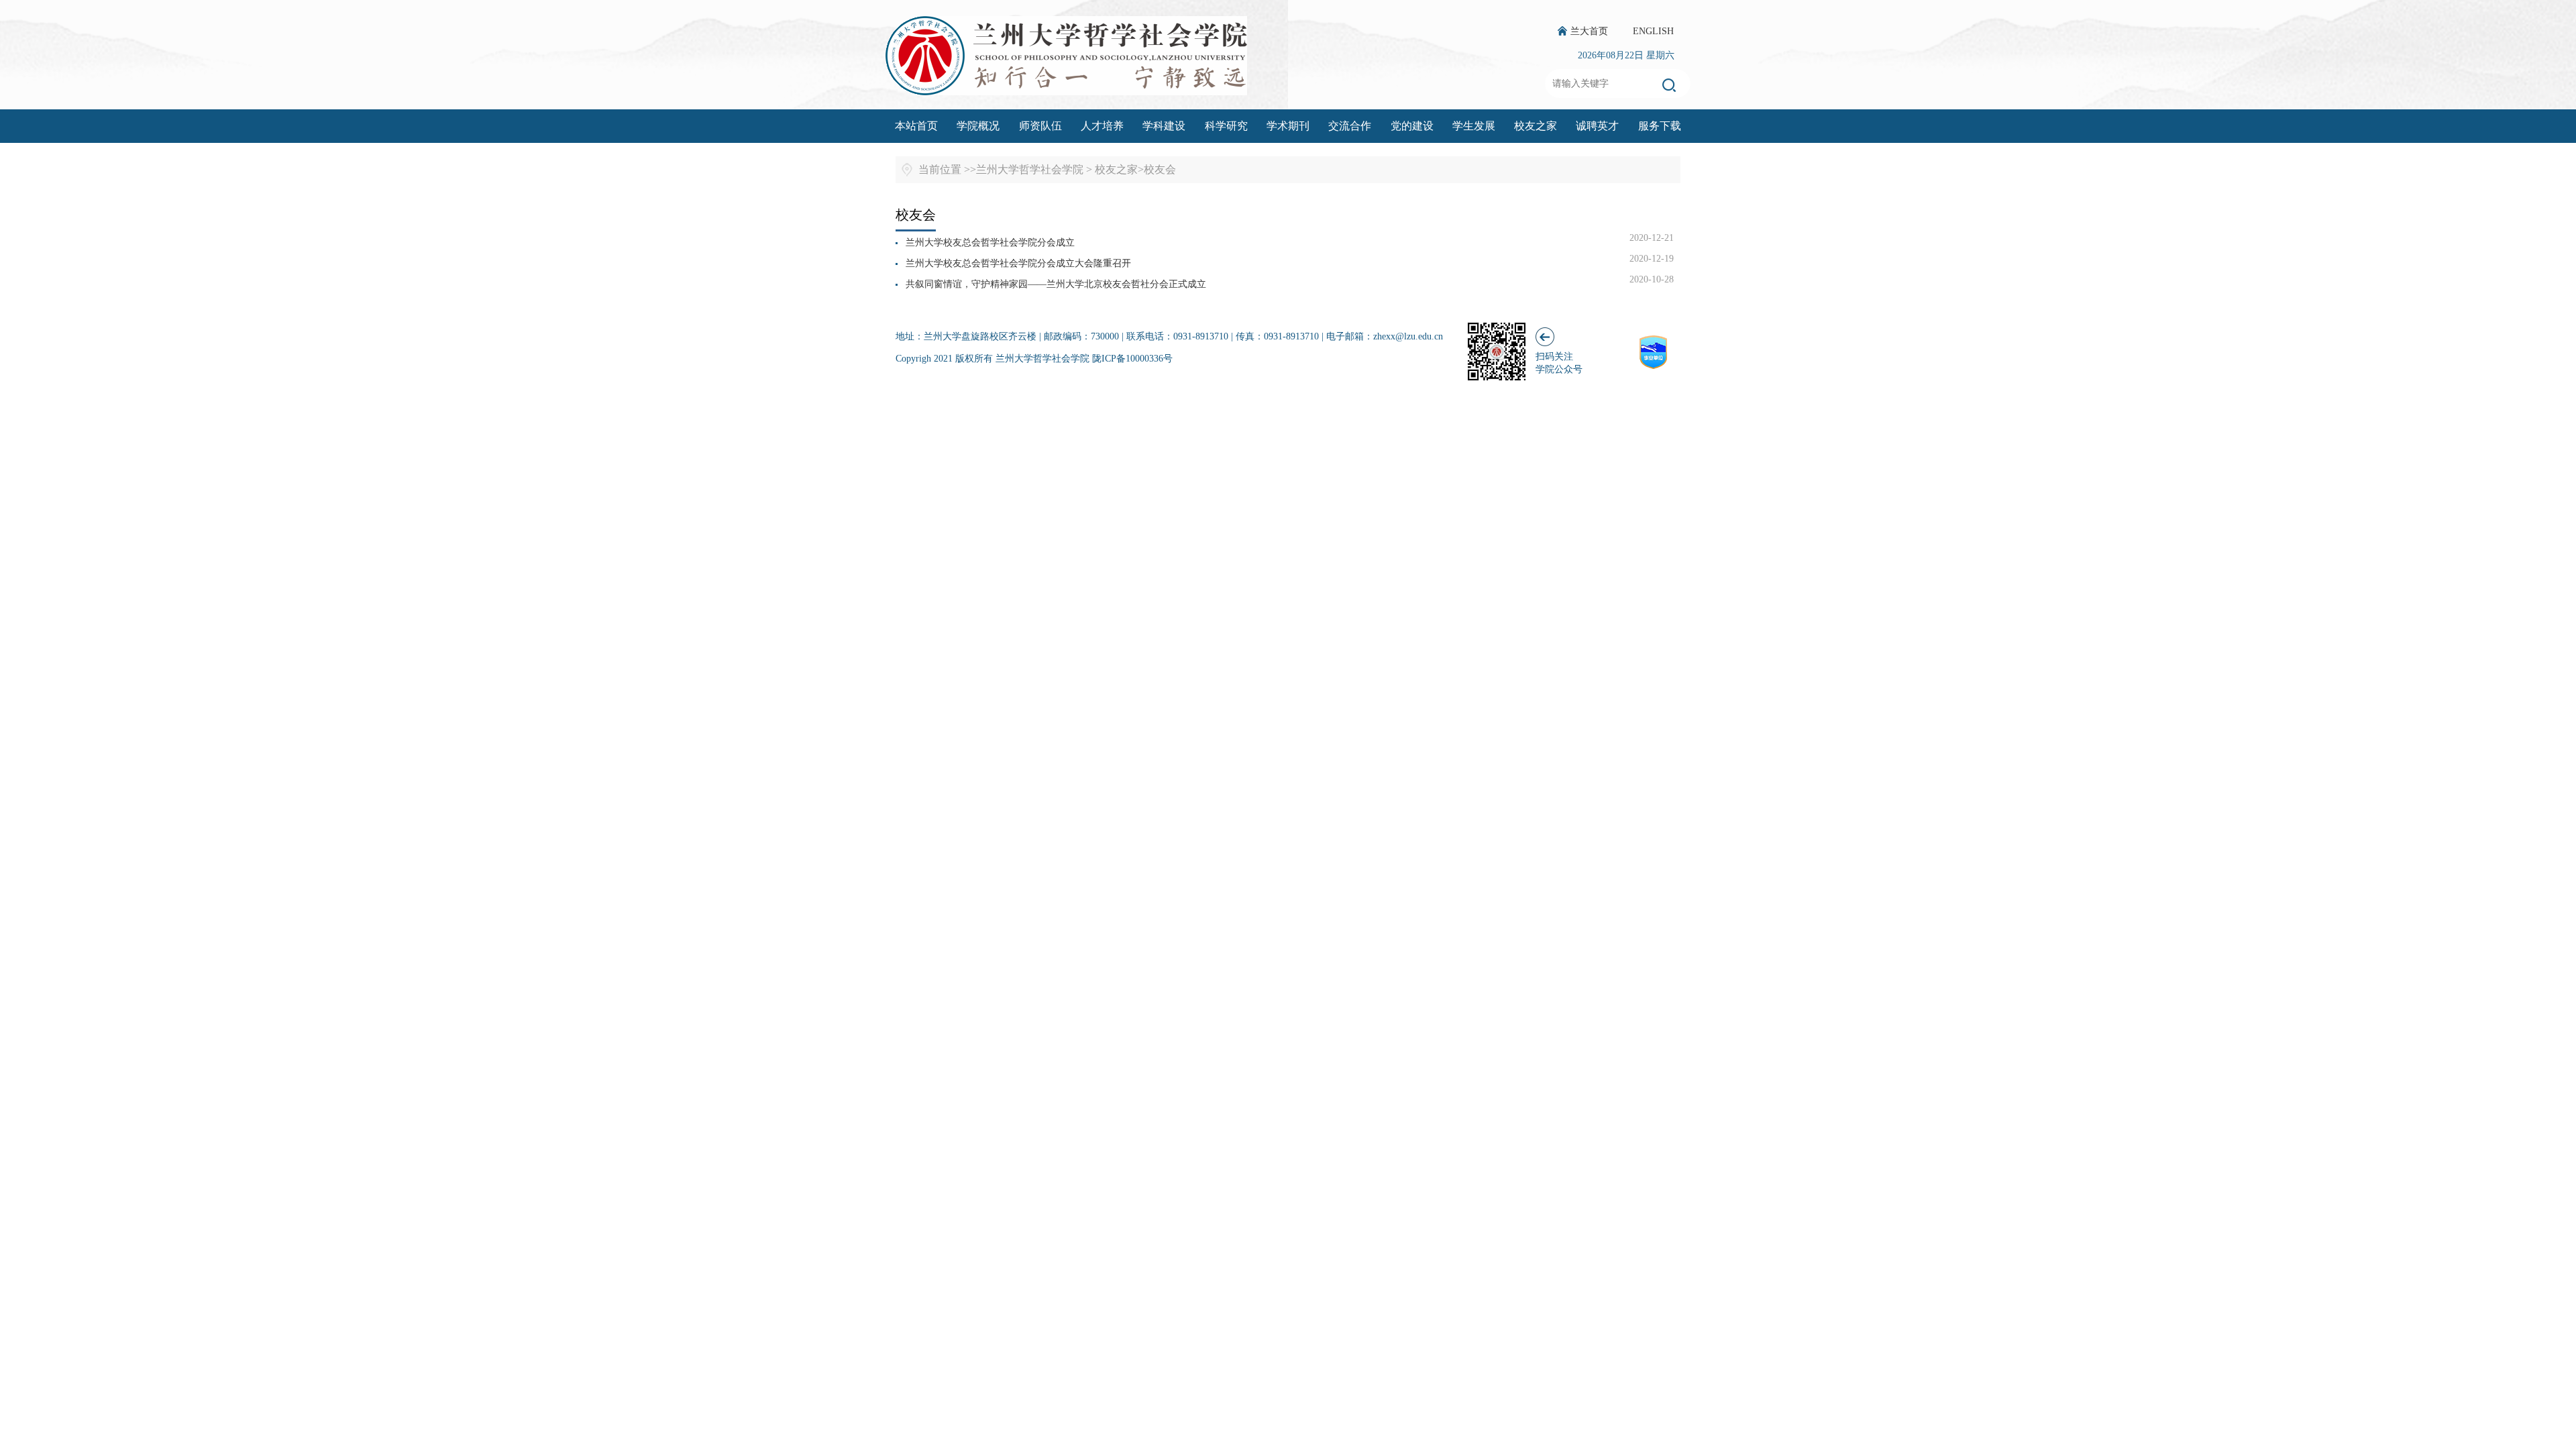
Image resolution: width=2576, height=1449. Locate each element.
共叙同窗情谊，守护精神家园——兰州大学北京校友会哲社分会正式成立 (1056, 284)
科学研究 (1226, 126)
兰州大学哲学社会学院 (1030, 169)
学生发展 (1474, 126)
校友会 (1160, 169)
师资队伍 (1040, 126)
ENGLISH (1653, 31)
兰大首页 (1589, 31)
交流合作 (1350, 126)
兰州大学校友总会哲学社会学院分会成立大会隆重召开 (1018, 263)
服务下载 (1660, 126)
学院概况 (978, 126)
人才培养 (1102, 126)
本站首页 (916, 126)
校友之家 (1536, 126)
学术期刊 (1288, 126)
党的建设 (1412, 126)
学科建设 (1164, 126)
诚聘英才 (1597, 126)
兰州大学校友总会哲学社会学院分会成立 (990, 243)
